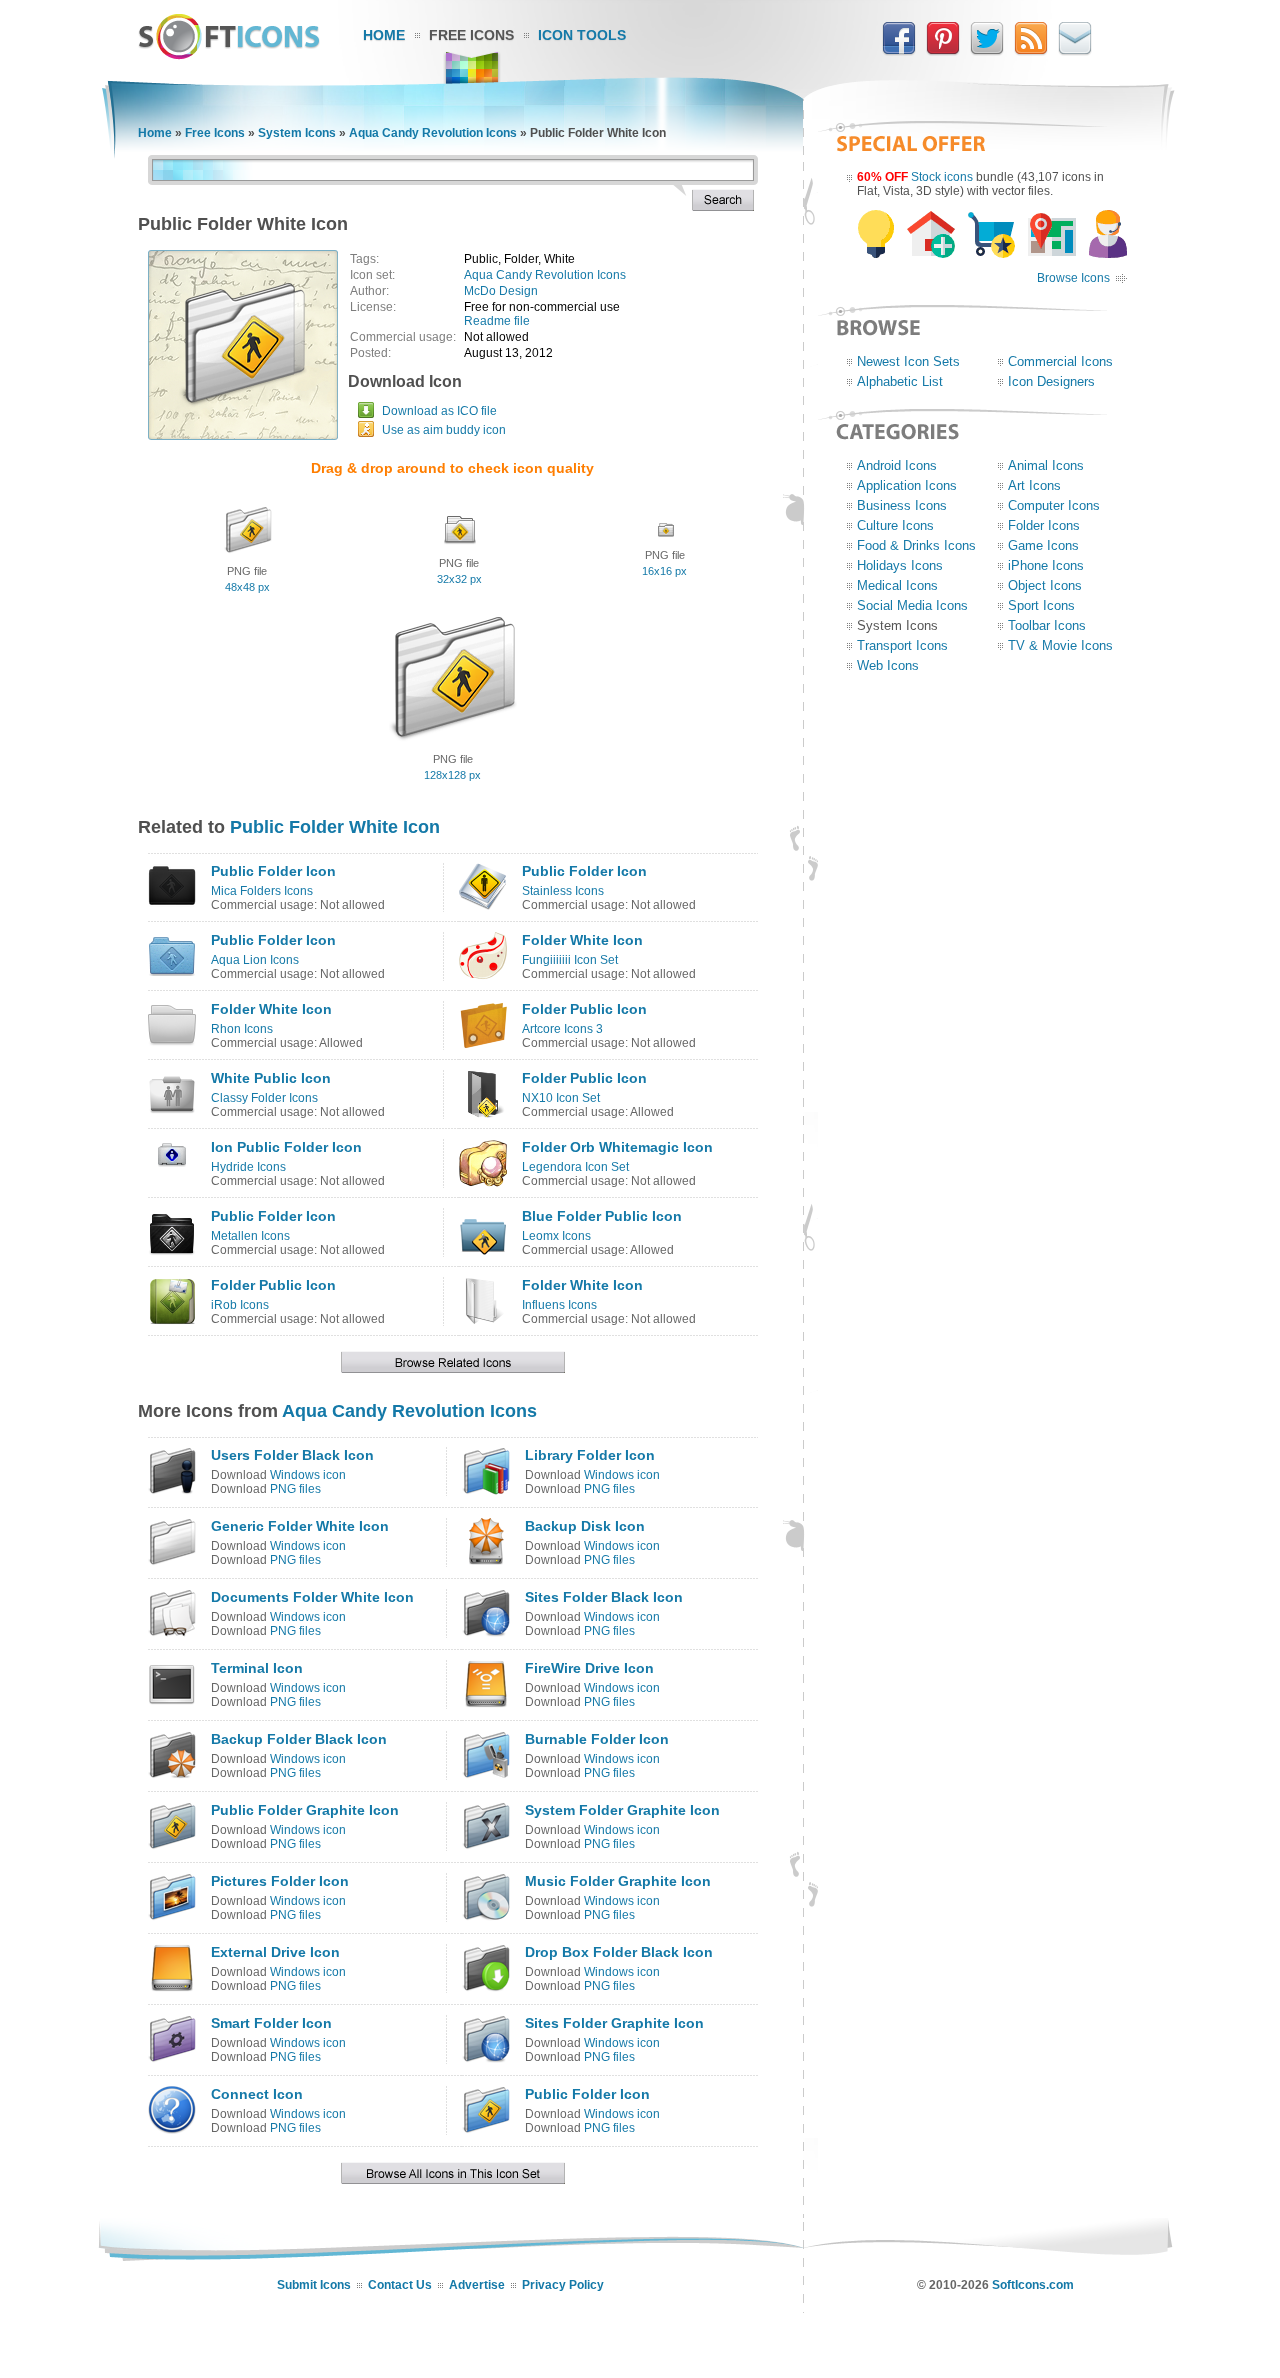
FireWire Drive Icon (589, 1668)
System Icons (297, 133)
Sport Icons (1041, 605)
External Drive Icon (275, 1952)
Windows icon (308, 1475)
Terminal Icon (257, 1668)
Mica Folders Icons (262, 891)
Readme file (497, 321)
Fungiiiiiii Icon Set (570, 960)
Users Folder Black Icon (292, 1455)
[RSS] (1031, 51)
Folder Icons (1044, 525)
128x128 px (452, 775)
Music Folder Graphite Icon (618, 1881)
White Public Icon (271, 1078)
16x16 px (664, 571)
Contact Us (400, 2285)
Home (384, 35)
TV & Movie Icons (1060, 645)
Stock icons (942, 177)
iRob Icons (240, 1305)
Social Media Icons (912, 605)
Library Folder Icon (590, 1455)
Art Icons (1034, 485)
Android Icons (897, 465)
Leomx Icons (556, 1236)
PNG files (295, 1489)
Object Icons (1045, 585)
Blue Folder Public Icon (602, 1216)
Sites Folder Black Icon (604, 1597)
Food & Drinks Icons (916, 545)
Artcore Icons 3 (562, 1029)
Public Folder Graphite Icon (305, 1810)
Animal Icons (1046, 465)
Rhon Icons (242, 1029)
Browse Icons (1073, 278)
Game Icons (1043, 545)
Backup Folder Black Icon (299, 1739)
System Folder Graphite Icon (622, 1810)
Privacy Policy (563, 2285)
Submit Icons (314, 2285)
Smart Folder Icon (271, 2023)
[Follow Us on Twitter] (987, 51)
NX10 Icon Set (561, 1098)
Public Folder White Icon (335, 827)
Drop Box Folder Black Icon (619, 1952)
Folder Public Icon (584, 1009)
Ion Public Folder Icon (286, 1147)
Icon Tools (582, 35)
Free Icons (471, 35)
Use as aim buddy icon (444, 430)
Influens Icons (559, 1305)
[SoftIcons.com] (229, 55)
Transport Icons (902, 645)
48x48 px (247, 587)
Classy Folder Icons (264, 1098)
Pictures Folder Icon (280, 1881)
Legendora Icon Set (575, 1167)
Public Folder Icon (273, 871)
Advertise (477, 2285)
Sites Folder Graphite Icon (614, 2023)
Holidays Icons (900, 565)
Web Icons (888, 665)
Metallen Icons (250, 1236)
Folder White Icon (582, 940)
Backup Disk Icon (585, 1526)
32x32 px (459, 579)
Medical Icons (897, 585)
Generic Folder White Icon (300, 1526)
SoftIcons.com (1033, 2285)
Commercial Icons (1060, 361)
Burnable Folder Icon (597, 1739)
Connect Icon (257, 2094)
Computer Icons (1054, 505)
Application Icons (907, 485)
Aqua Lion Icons (255, 960)
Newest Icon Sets (908, 361)
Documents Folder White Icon (312, 1597)
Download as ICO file (439, 411)
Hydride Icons (248, 1167)
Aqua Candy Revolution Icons (433, 133)
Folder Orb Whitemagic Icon (617, 1147)
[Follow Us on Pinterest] (943, 51)
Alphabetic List (900, 381)
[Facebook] (899, 51)
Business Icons (902, 505)
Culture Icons (895, 525)
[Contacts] (1075, 51)
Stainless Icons (563, 891)
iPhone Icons (1046, 565)
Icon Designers (1051, 381)
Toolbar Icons (1047, 625)
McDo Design (501, 291)
